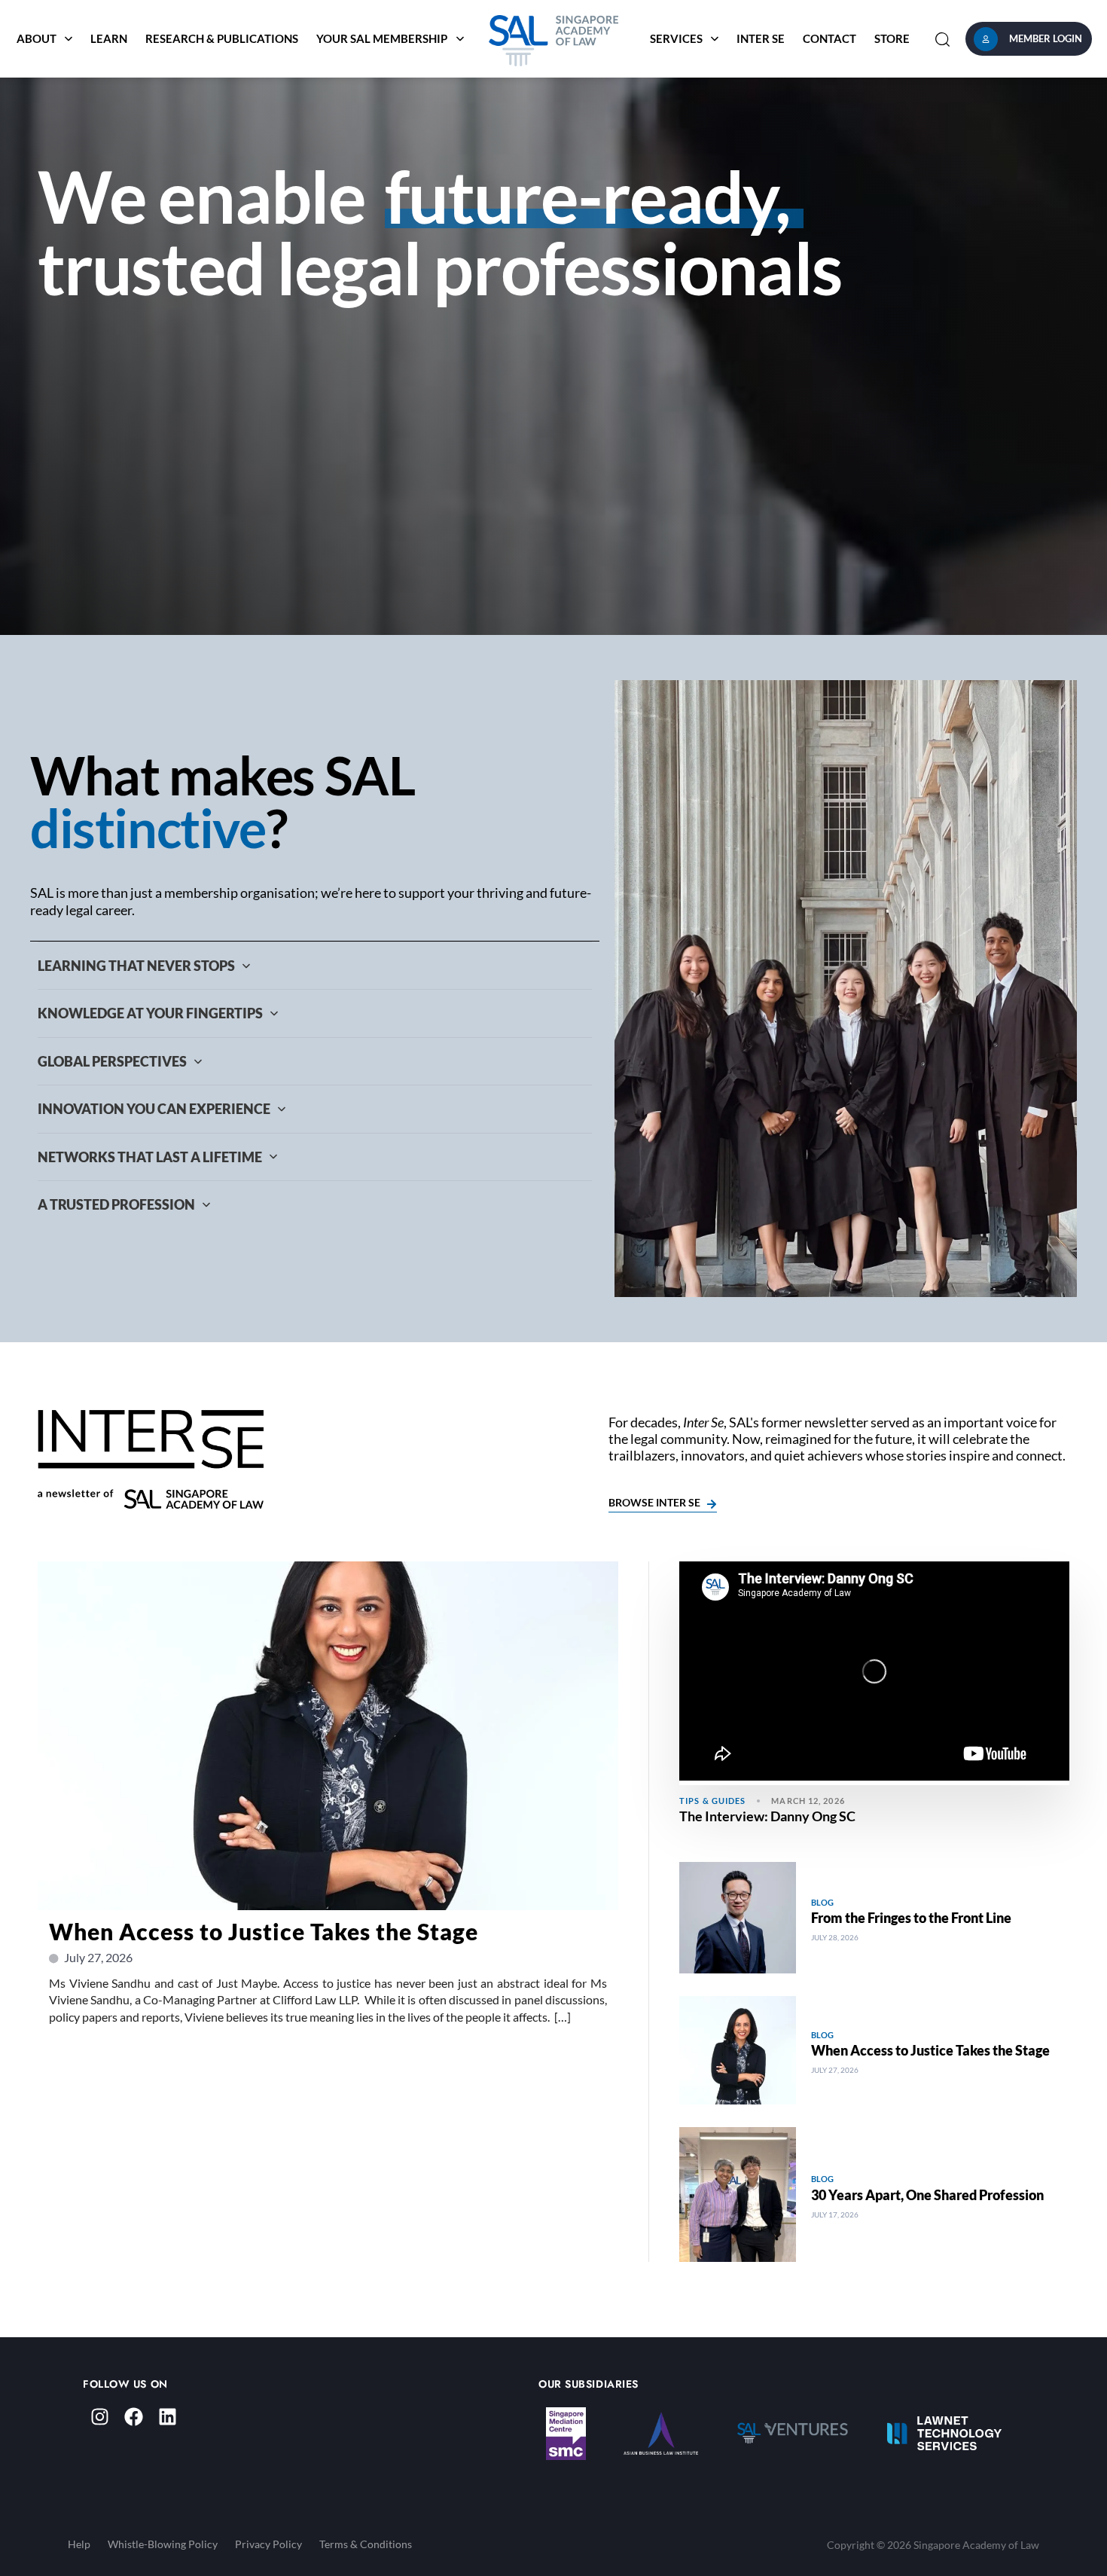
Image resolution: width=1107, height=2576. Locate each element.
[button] (942, 39)
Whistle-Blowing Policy (163, 2544)
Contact (829, 38)
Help (79, 2544)
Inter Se (761, 38)
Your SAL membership (382, 38)
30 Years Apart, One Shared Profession (927, 2195)
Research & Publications (222, 38)
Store (892, 38)
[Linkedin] (168, 2417)
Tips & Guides (712, 1801)
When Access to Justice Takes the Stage (264, 1931)
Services (676, 38)
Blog (822, 1902)
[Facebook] (134, 2417)
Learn (109, 38)
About (37, 38)
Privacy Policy (268, 2544)
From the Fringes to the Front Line (911, 1918)
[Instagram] (100, 2417)
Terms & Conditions (366, 2544)
